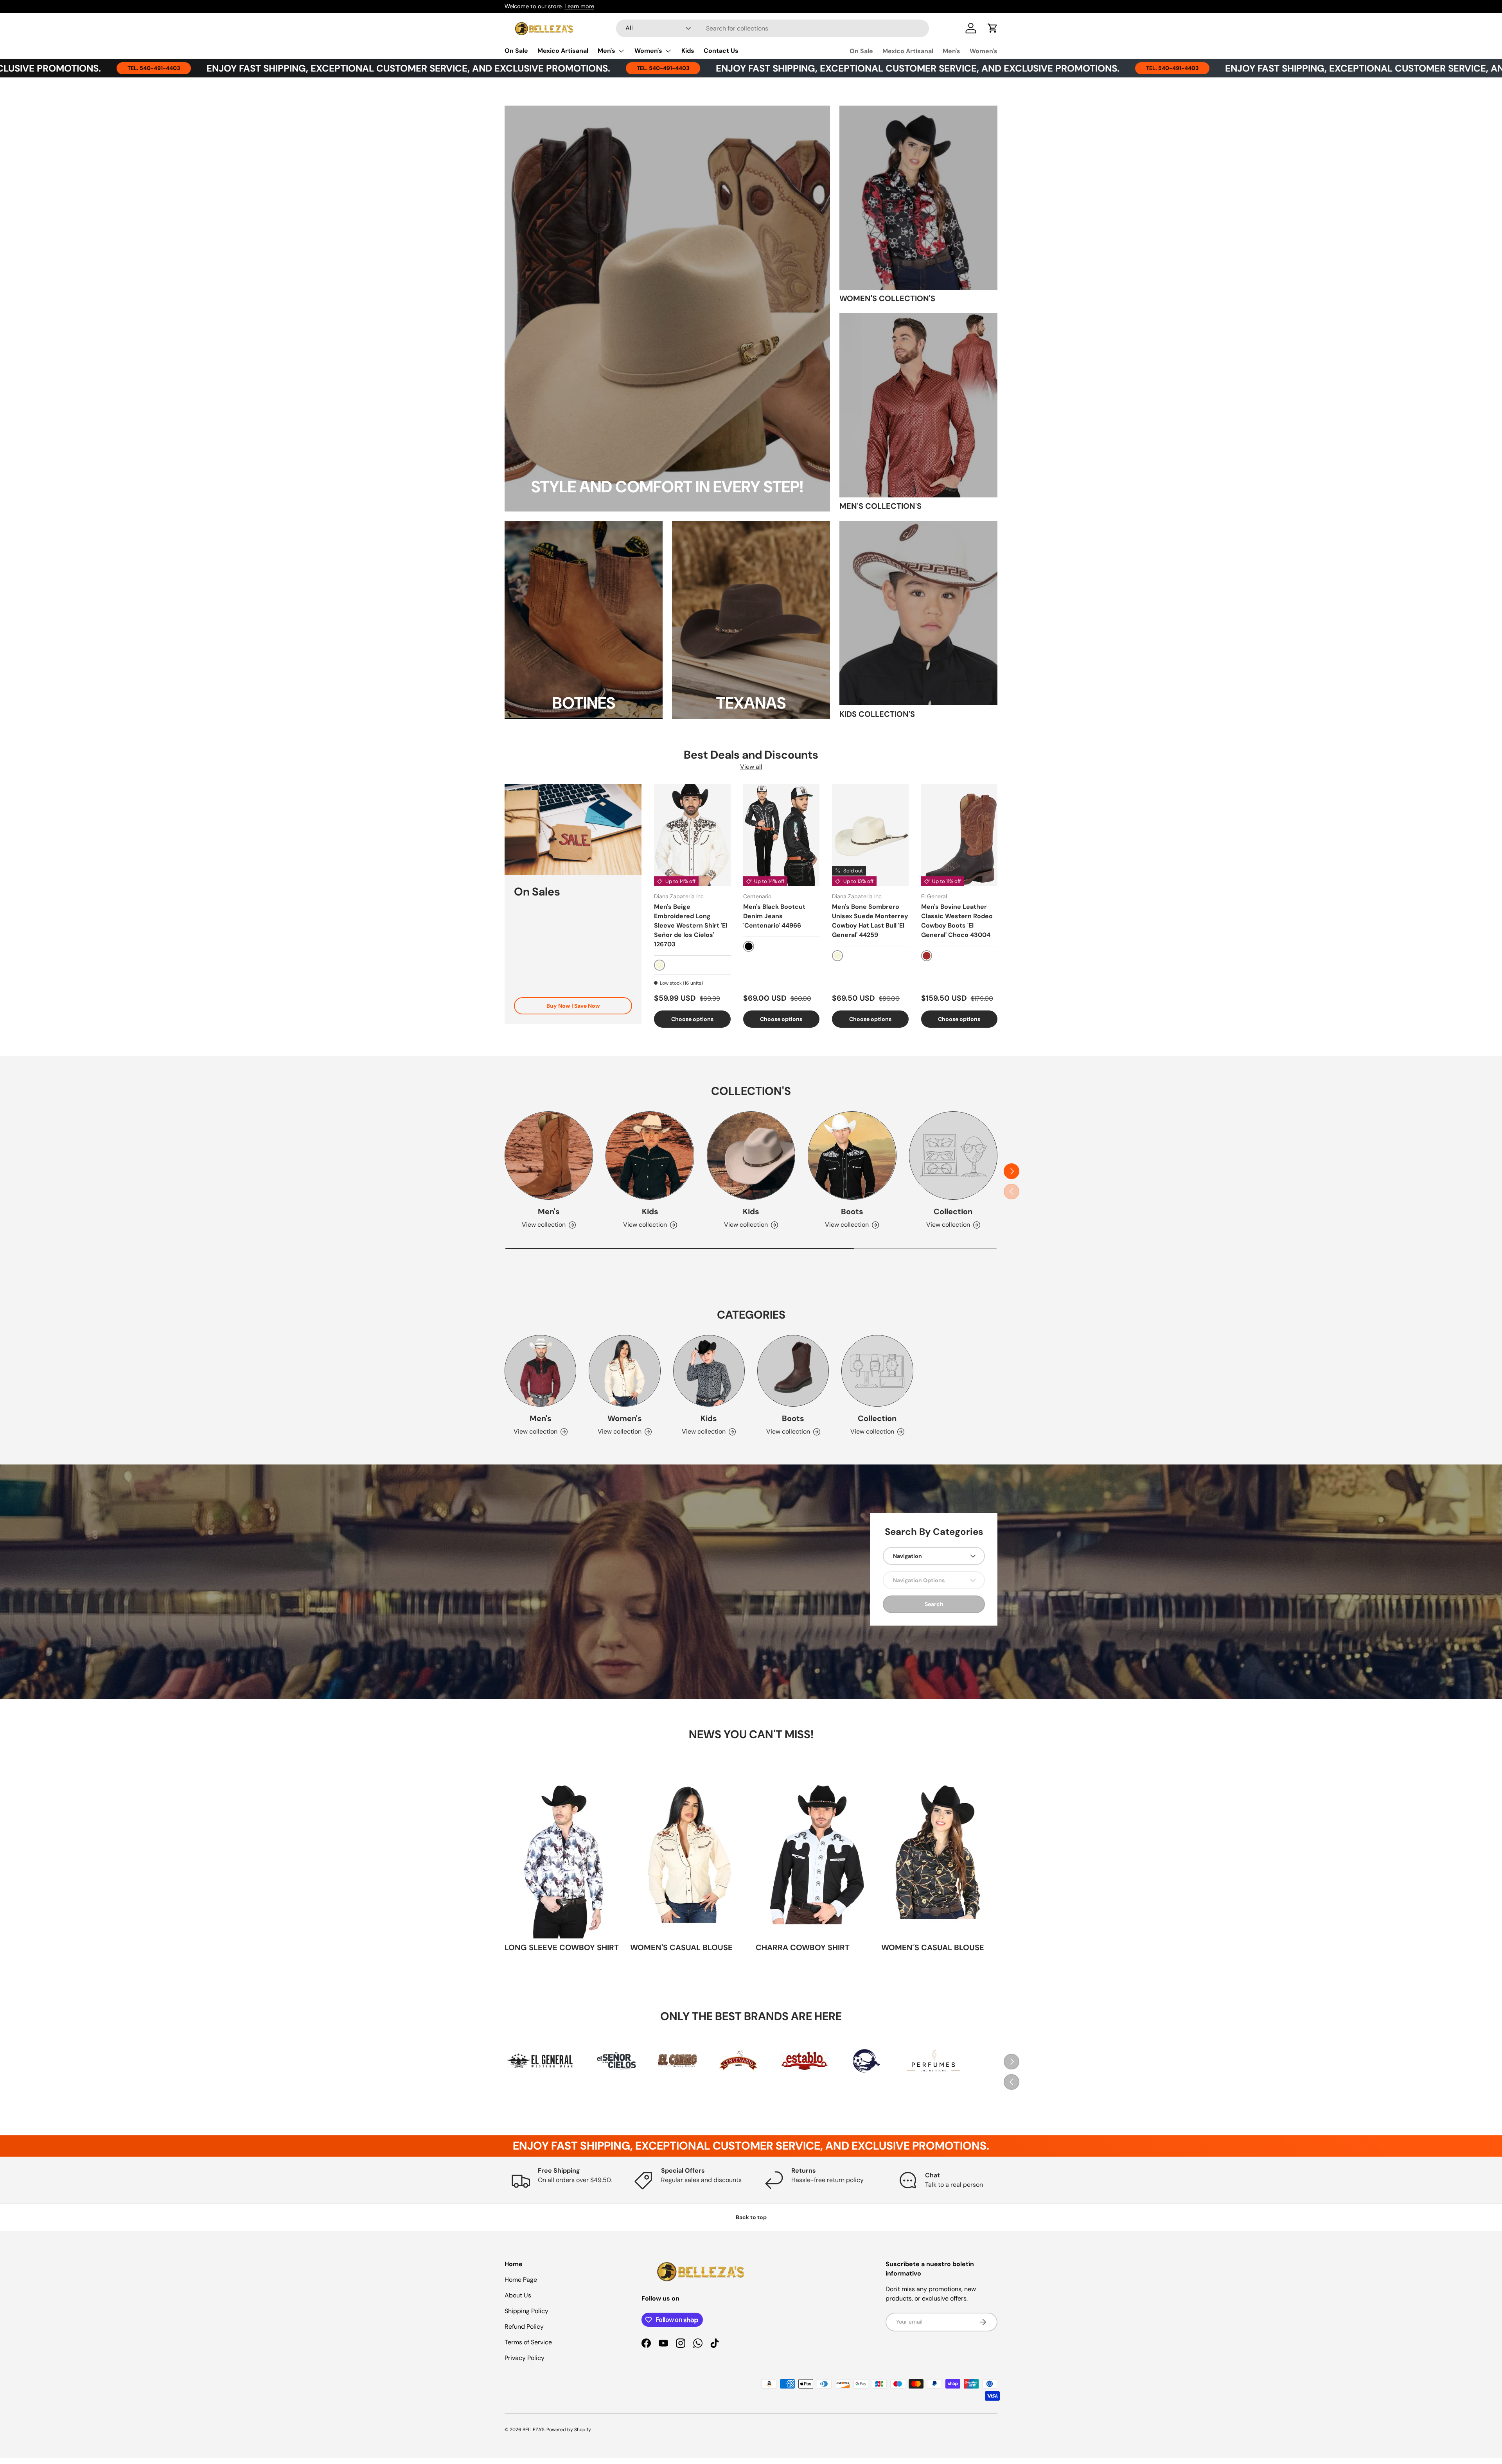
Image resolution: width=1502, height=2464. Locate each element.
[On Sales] (573, 830)
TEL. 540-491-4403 (444, 68)
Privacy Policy (525, 2358)
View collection (948, 1225)
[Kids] (650, 1156)
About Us (518, 2295)
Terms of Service (528, 2342)
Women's (648, 51)
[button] (993, 28)
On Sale (516, 51)
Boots (852, 1211)
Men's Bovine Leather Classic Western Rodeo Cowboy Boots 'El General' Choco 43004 (957, 921)
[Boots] (852, 1156)
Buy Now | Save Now (573, 1006)
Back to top (751, 2217)
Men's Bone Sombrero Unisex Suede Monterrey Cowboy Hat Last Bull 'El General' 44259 (870, 921)
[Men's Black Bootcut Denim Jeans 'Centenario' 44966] (782, 835)
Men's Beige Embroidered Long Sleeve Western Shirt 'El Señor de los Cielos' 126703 (691, 925)
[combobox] (773, 28)
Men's (606, 51)
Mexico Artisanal (563, 51)
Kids (688, 51)
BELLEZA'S (534, 2430)
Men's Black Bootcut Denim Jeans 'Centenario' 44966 (774, 916)
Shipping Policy (526, 2311)
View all (751, 767)
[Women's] (624, 1371)
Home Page (521, 2280)
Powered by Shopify (569, 2430)
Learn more (579, 6)
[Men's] (549, 1156)
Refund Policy (524, 2327)
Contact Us (721, 51)
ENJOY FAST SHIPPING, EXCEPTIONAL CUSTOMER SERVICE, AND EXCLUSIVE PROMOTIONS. (698, 68)
